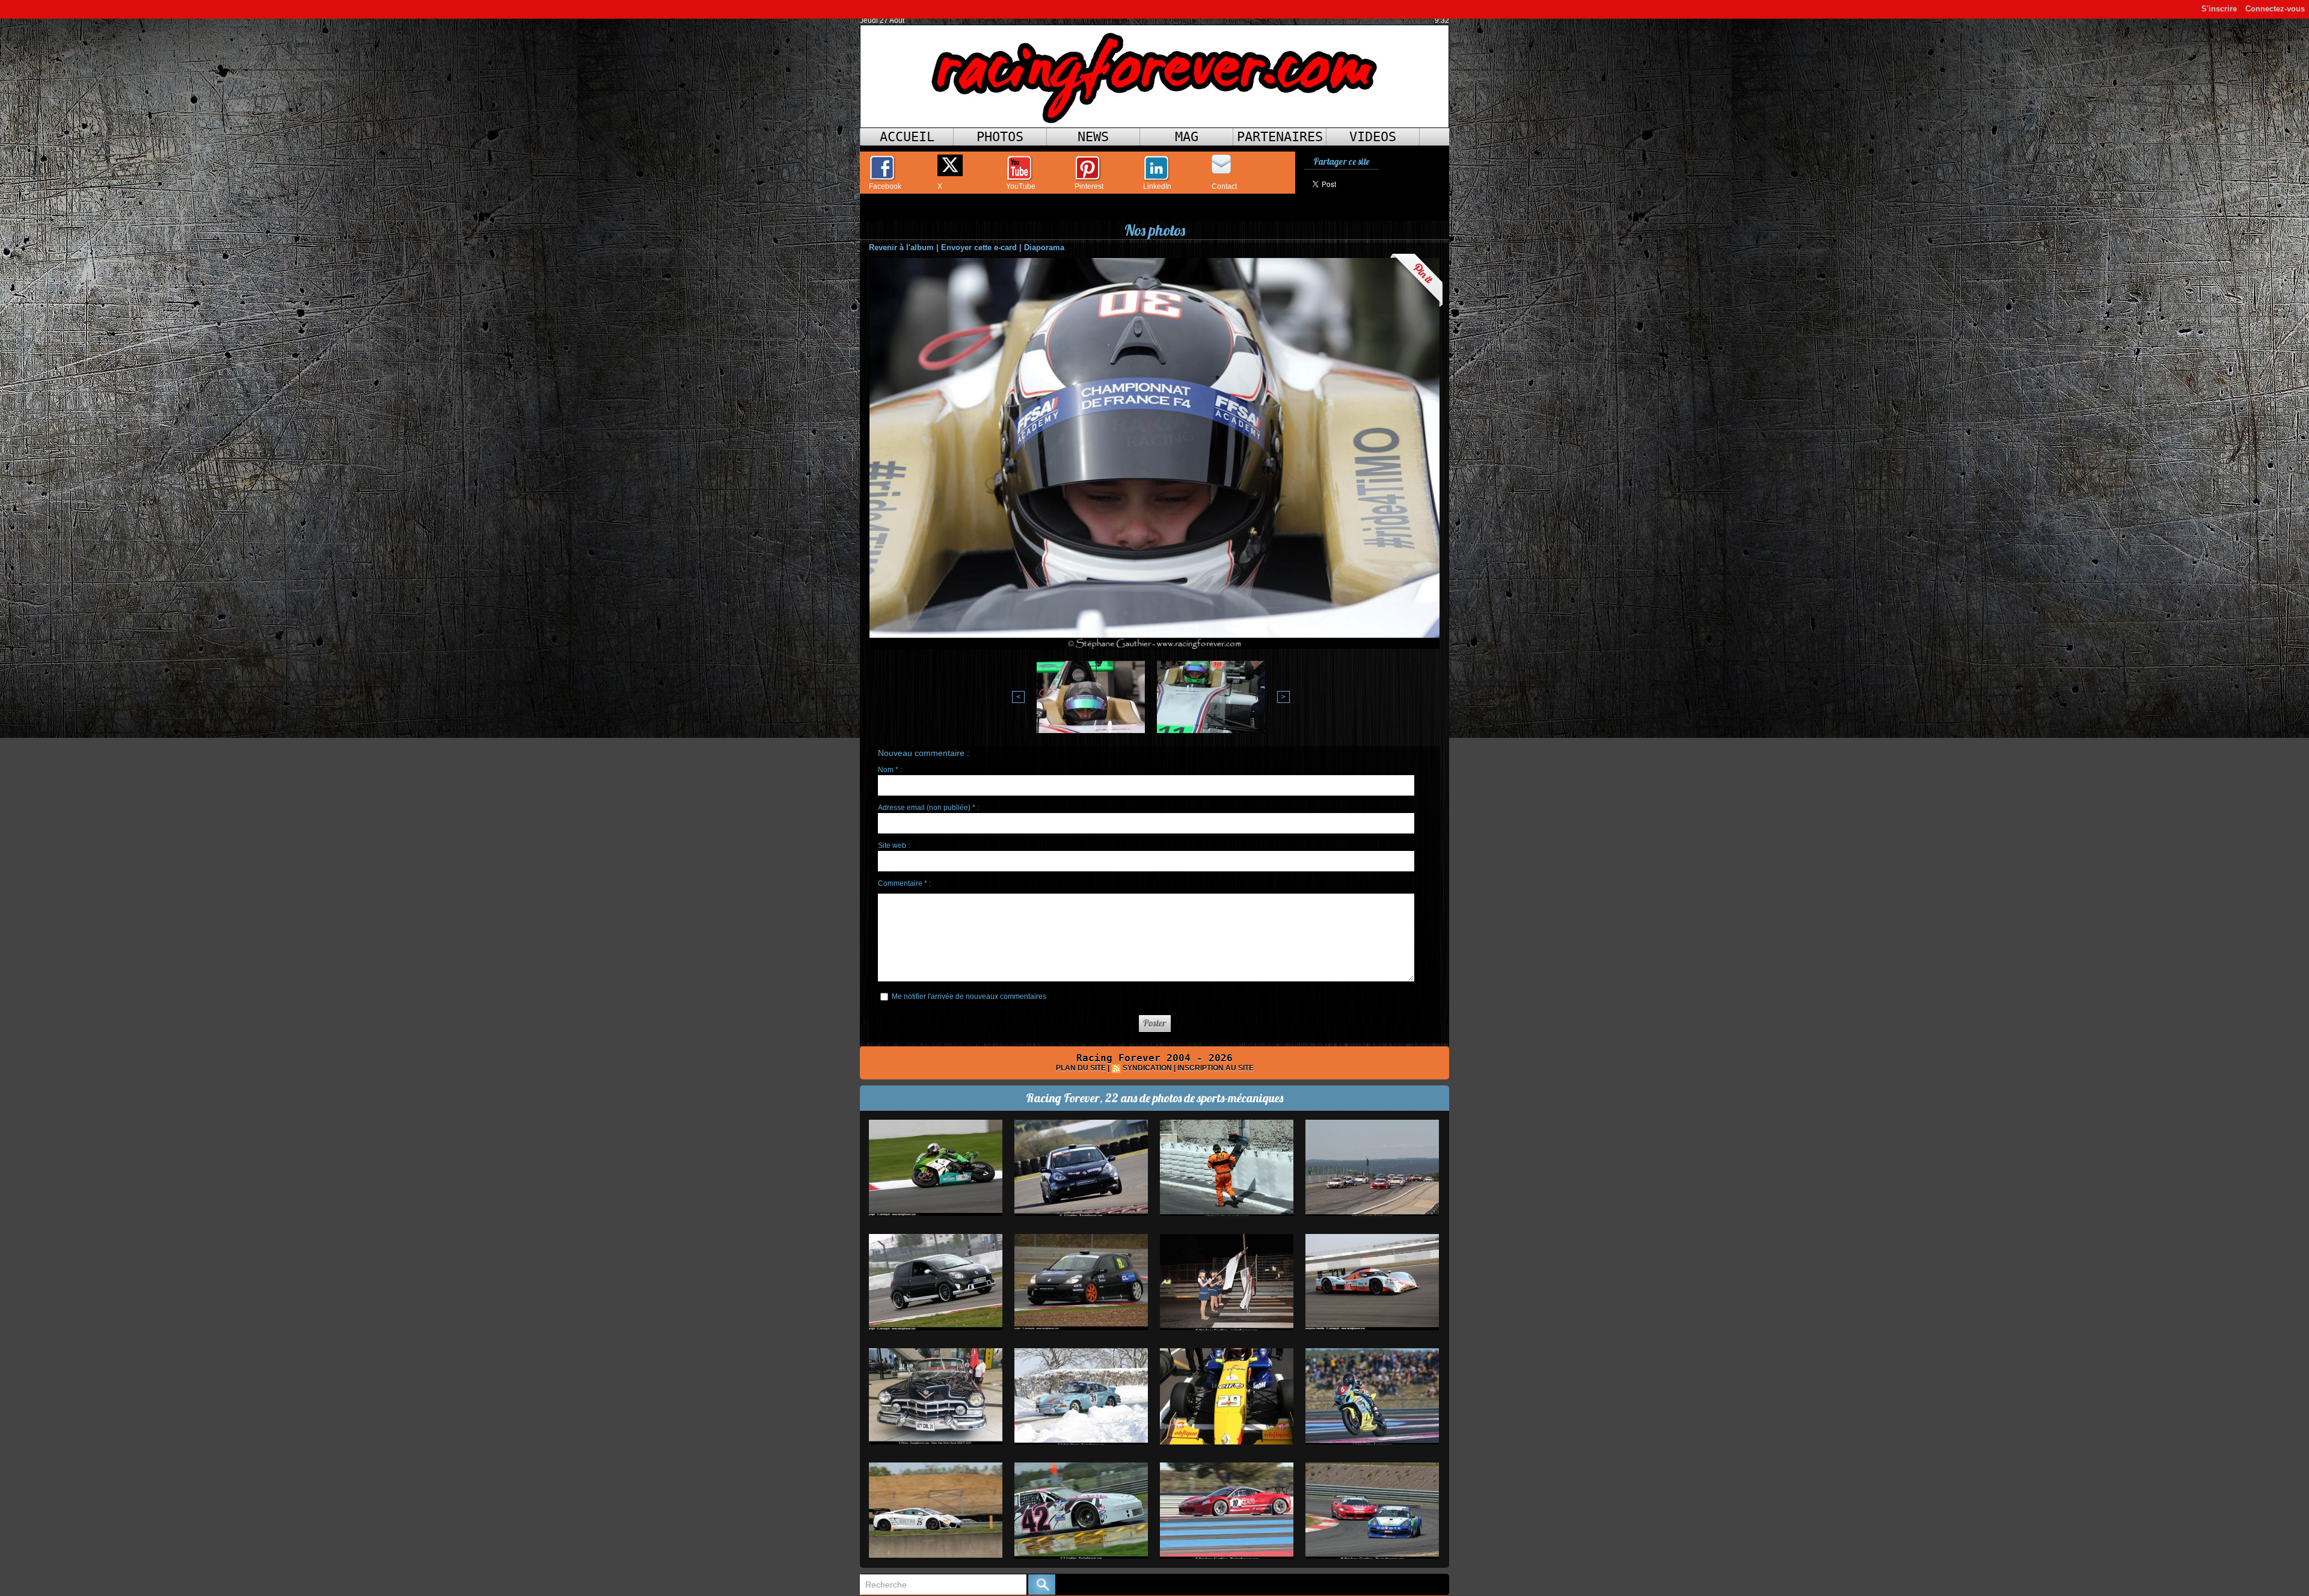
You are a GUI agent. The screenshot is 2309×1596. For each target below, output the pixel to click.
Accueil (907, 137)
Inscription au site (1216, 1068)
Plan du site (1081, 1068)
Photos (1000, 137)
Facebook (885, 186)
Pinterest (1089, 186)
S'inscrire (2219, 9)
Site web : (894, 846)
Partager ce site (1341, 161)
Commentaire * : (904, 883)
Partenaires (1280, 137)
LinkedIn (1157, 186)
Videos (1373, 137)
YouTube (1021, 186)
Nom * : (890, 770)
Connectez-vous (2275, 9)
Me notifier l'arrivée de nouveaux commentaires (969, 996)
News (1093, 137)
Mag (1187, 137)
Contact (1224, 186)
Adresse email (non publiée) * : (928, 808)
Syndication (1147, 1068)
